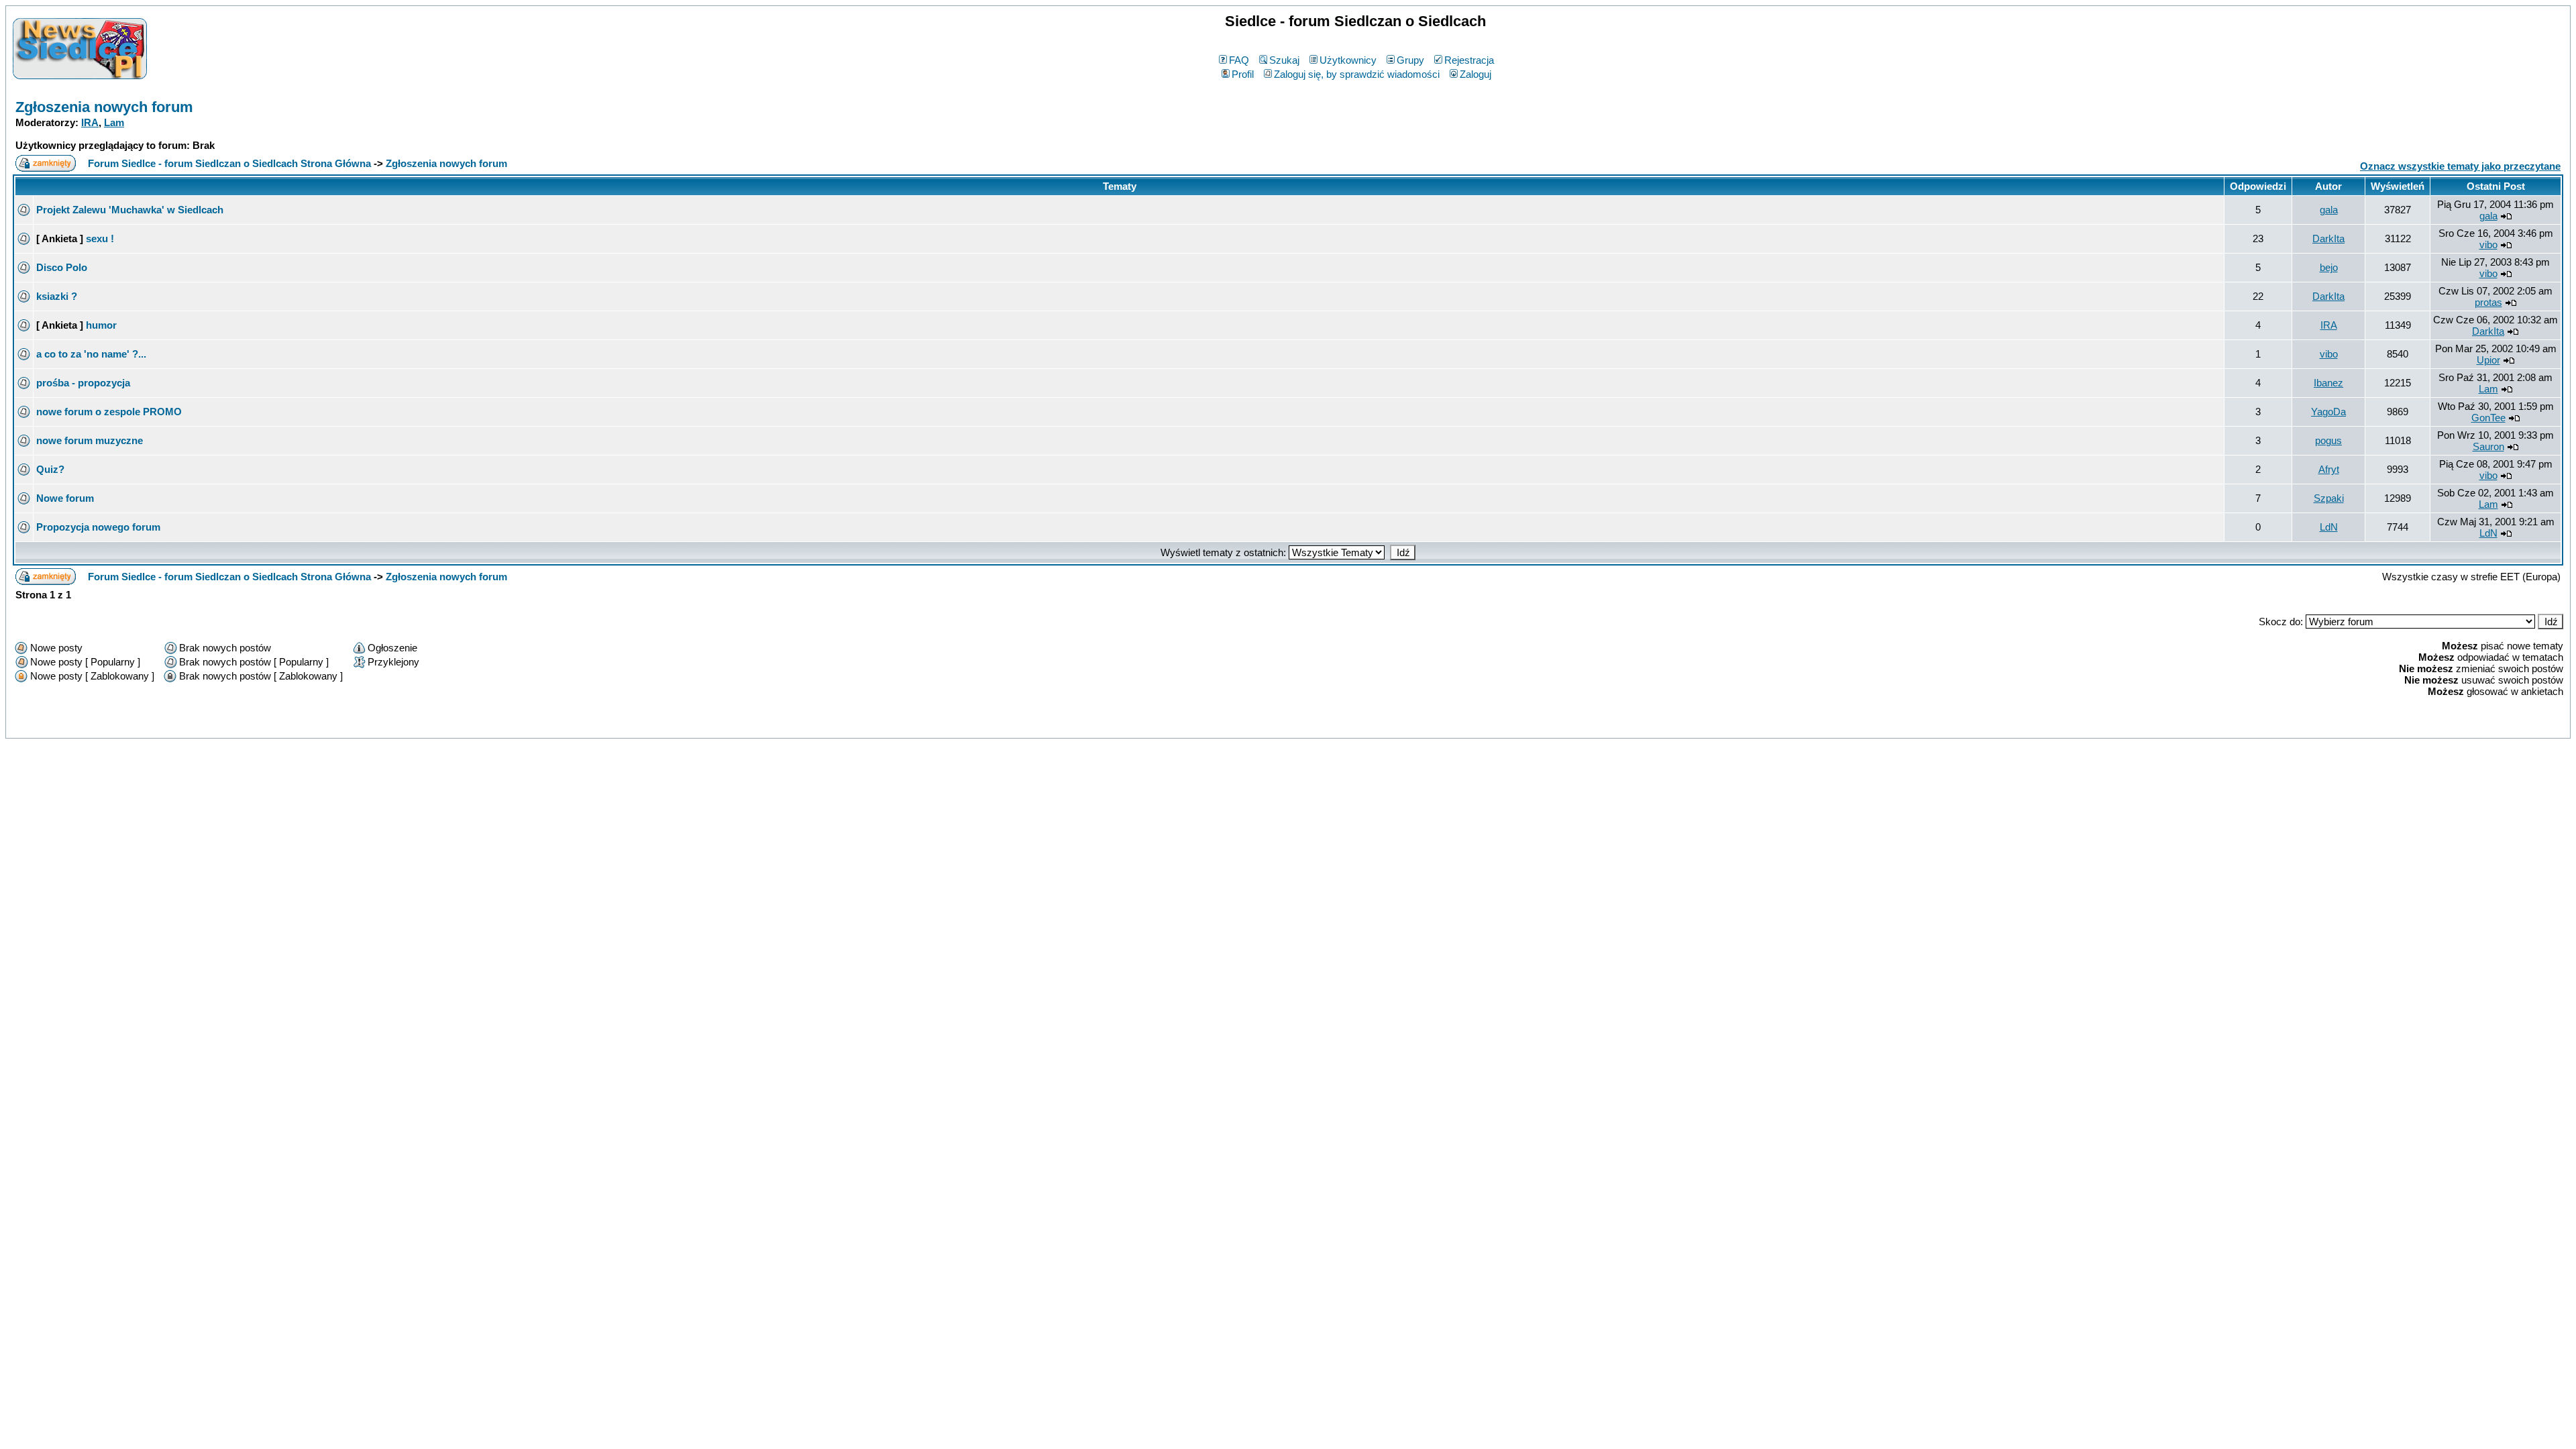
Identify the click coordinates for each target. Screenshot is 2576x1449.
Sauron (2488, 446)
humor (101, 325)
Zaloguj (1475, 74)
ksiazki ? (57, 296)
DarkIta (2328, 238)
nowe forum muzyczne (90, 440)
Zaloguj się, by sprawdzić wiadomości (1357, 74)
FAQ (1239, 60)
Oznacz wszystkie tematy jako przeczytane (2460, 166)
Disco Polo (62, 267)
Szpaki (2329, 498)
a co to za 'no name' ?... (91, 354)
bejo (2329, 267)
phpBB (1259, 726)
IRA (90, 122)
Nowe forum (65, 498)
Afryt (2329, 469)
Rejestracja (1469, 60)
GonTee (2488, 418)
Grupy (1410, 60)
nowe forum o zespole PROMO (109, 412)
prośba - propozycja (83, 383)
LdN (2329, 527)
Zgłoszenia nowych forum (104, 107)
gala (2329, 210)
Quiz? (50, 469)
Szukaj (1284, 60)
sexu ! (100, 238)
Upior (2488, 360)
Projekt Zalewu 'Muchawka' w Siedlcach (130, 210)
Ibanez (2328, 383)
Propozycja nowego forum (98, 527)
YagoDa (2328, 412)
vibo (2488, 245)
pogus (2328, 440)
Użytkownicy (1348, 60)
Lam (114, 122)
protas (2488, 302)
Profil (1243, 74)
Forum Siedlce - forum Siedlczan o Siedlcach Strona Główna (229, 163)
